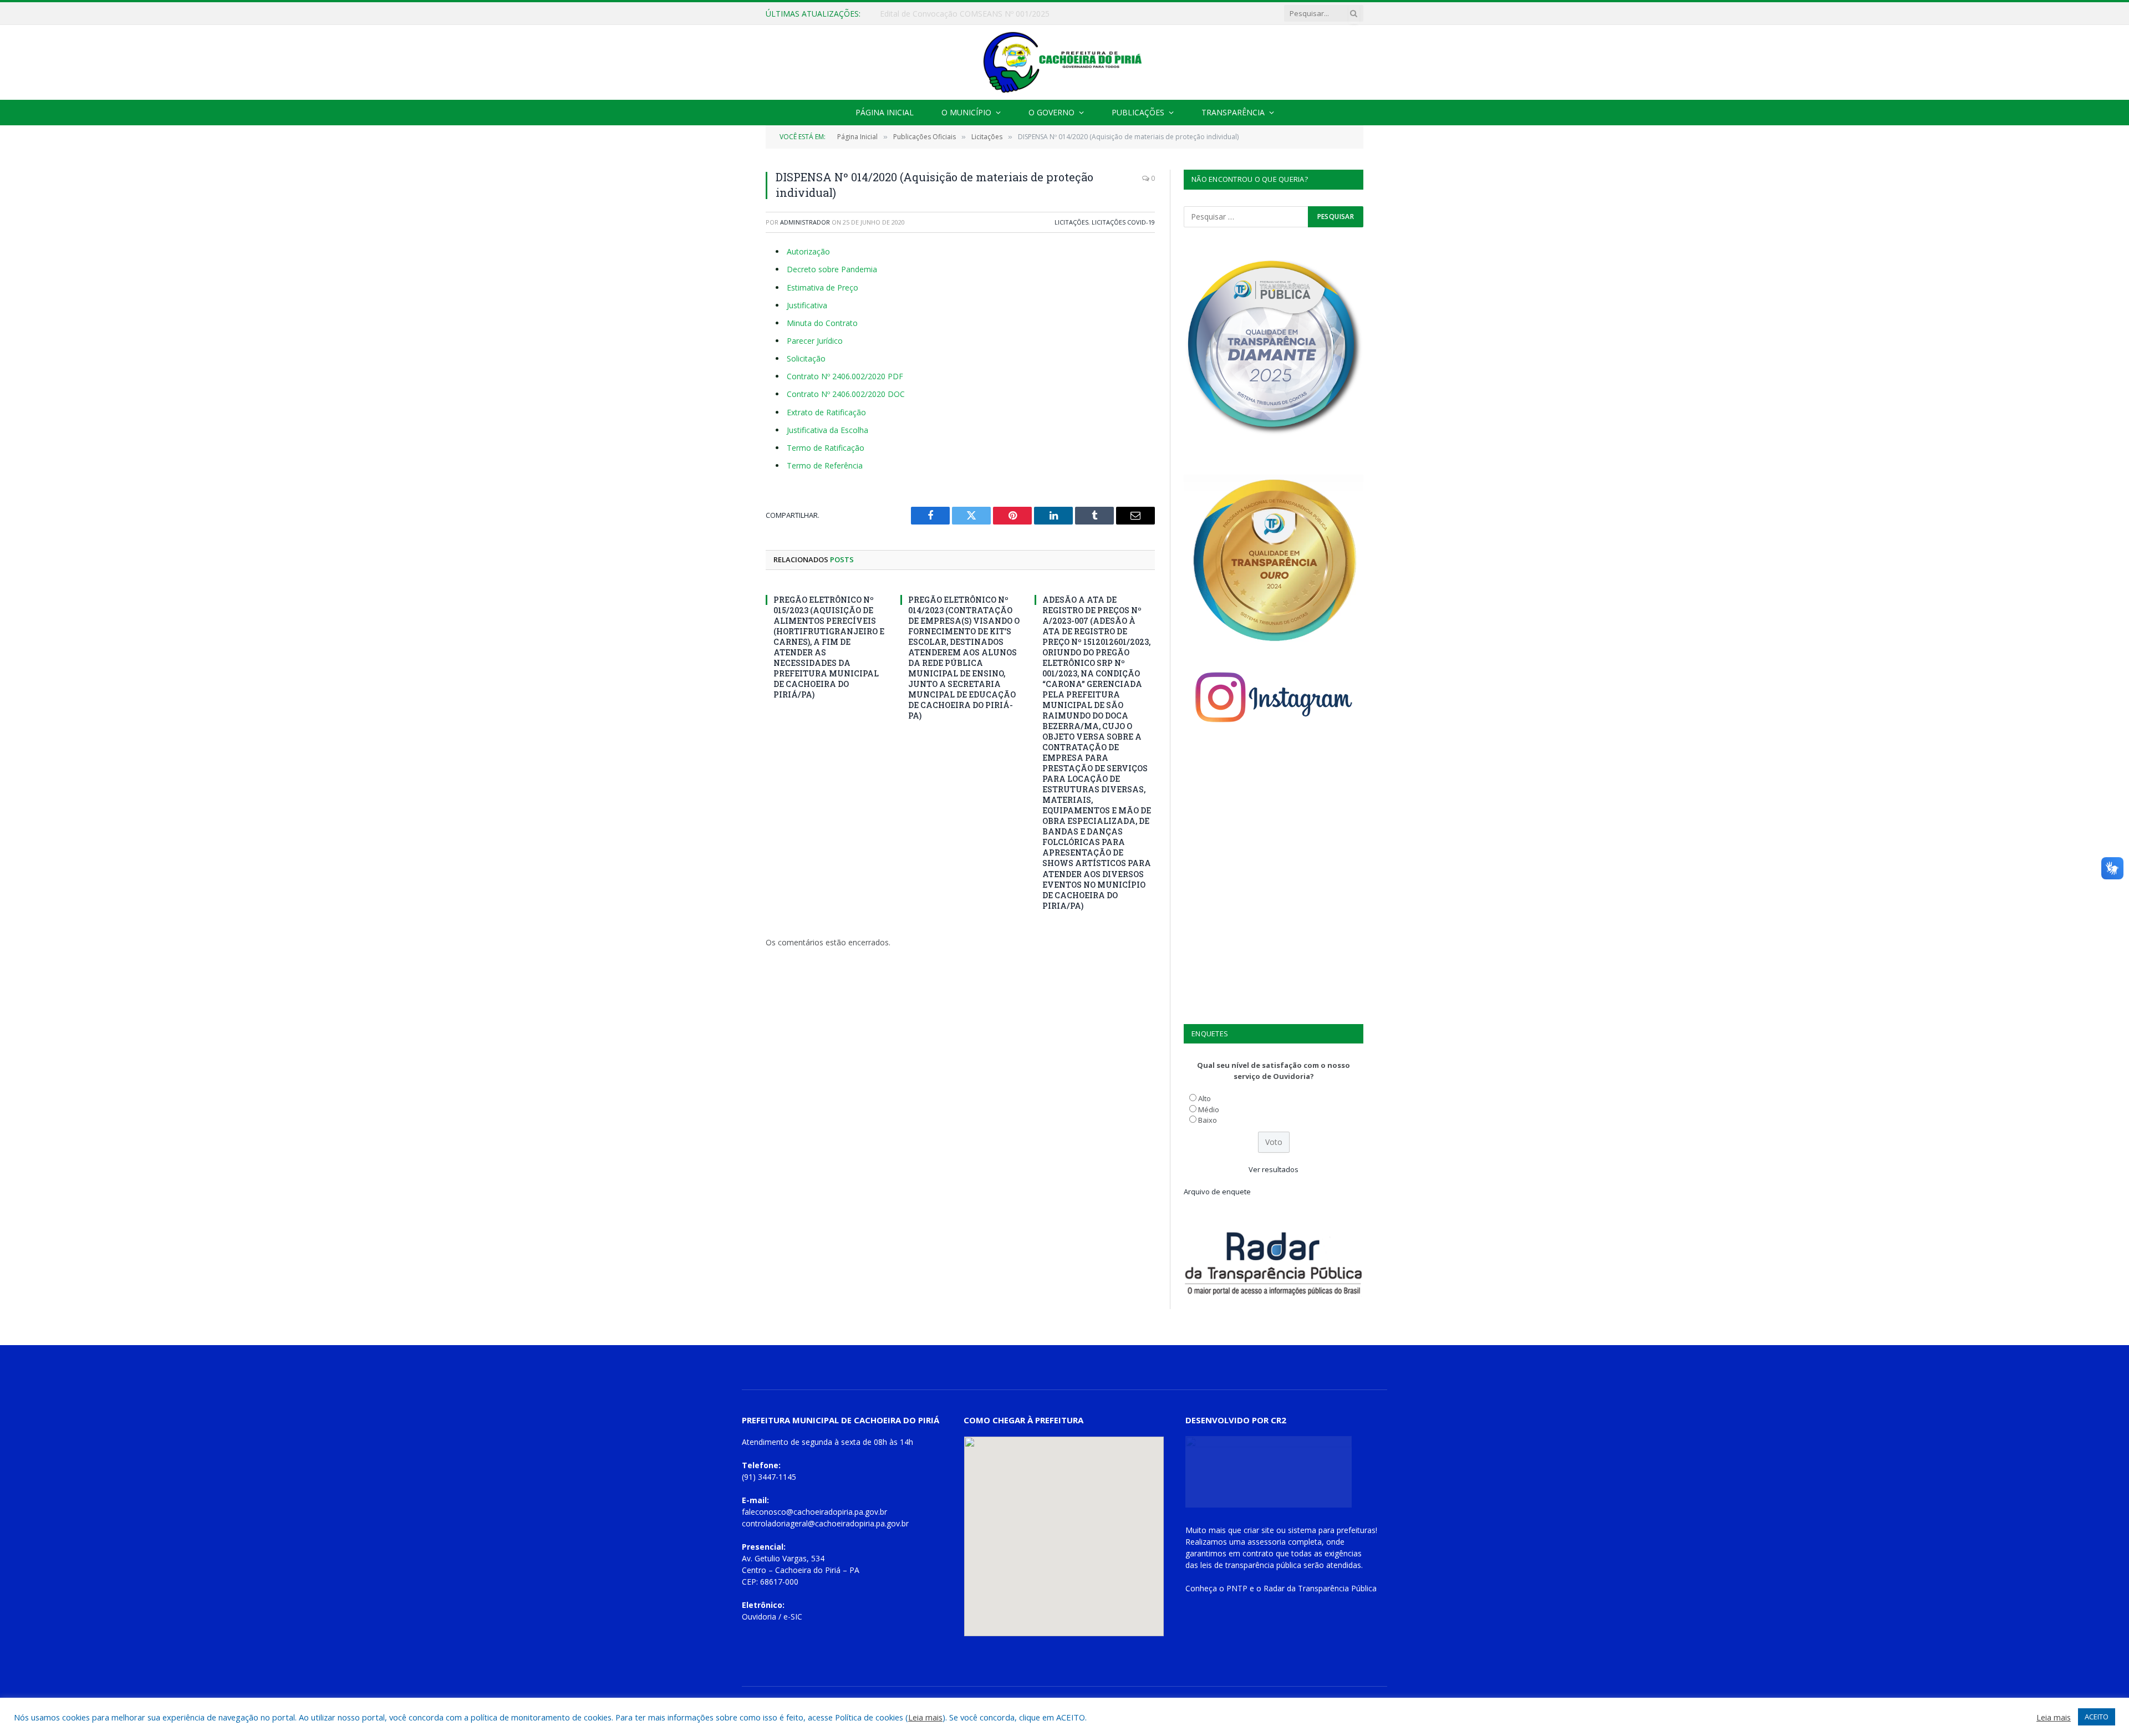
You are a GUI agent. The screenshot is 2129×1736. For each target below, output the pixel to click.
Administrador (805, 222)
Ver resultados (1274, 1169)
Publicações (1138, 112)
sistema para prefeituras (1332, 1530)
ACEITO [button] (2097, 1717)
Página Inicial (885, 112)
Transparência (1233, 112)
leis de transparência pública (1251, 1565)
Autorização (808, 251)
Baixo (1208, 1120)
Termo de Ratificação (826, 448)
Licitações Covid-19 (1123, 222)
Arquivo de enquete (1217, 1192)
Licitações (1071, 222)
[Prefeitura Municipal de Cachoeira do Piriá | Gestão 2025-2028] (1064, 62)
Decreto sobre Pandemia (832, 269)
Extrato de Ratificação (826, 412)
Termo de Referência (825, 465)
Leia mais (925, 1717)
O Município (966, 112)
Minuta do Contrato (822, 323)
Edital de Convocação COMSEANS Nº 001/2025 (965, 14)
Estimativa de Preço (822, 287)
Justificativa (807, 305)
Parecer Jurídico (815, 341)
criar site (1259, 1530)
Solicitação (806, 358)
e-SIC (793, 1617)
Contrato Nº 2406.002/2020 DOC (846, 394)
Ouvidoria (759, 1617)
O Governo (1051, 112)
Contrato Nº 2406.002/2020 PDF (845, 376)
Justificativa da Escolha (827, 430)
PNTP (1237, 1588)
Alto (1204, 1098)
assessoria (1267, 1542)
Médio (1209, 1109)
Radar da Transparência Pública (1320, 1588)
